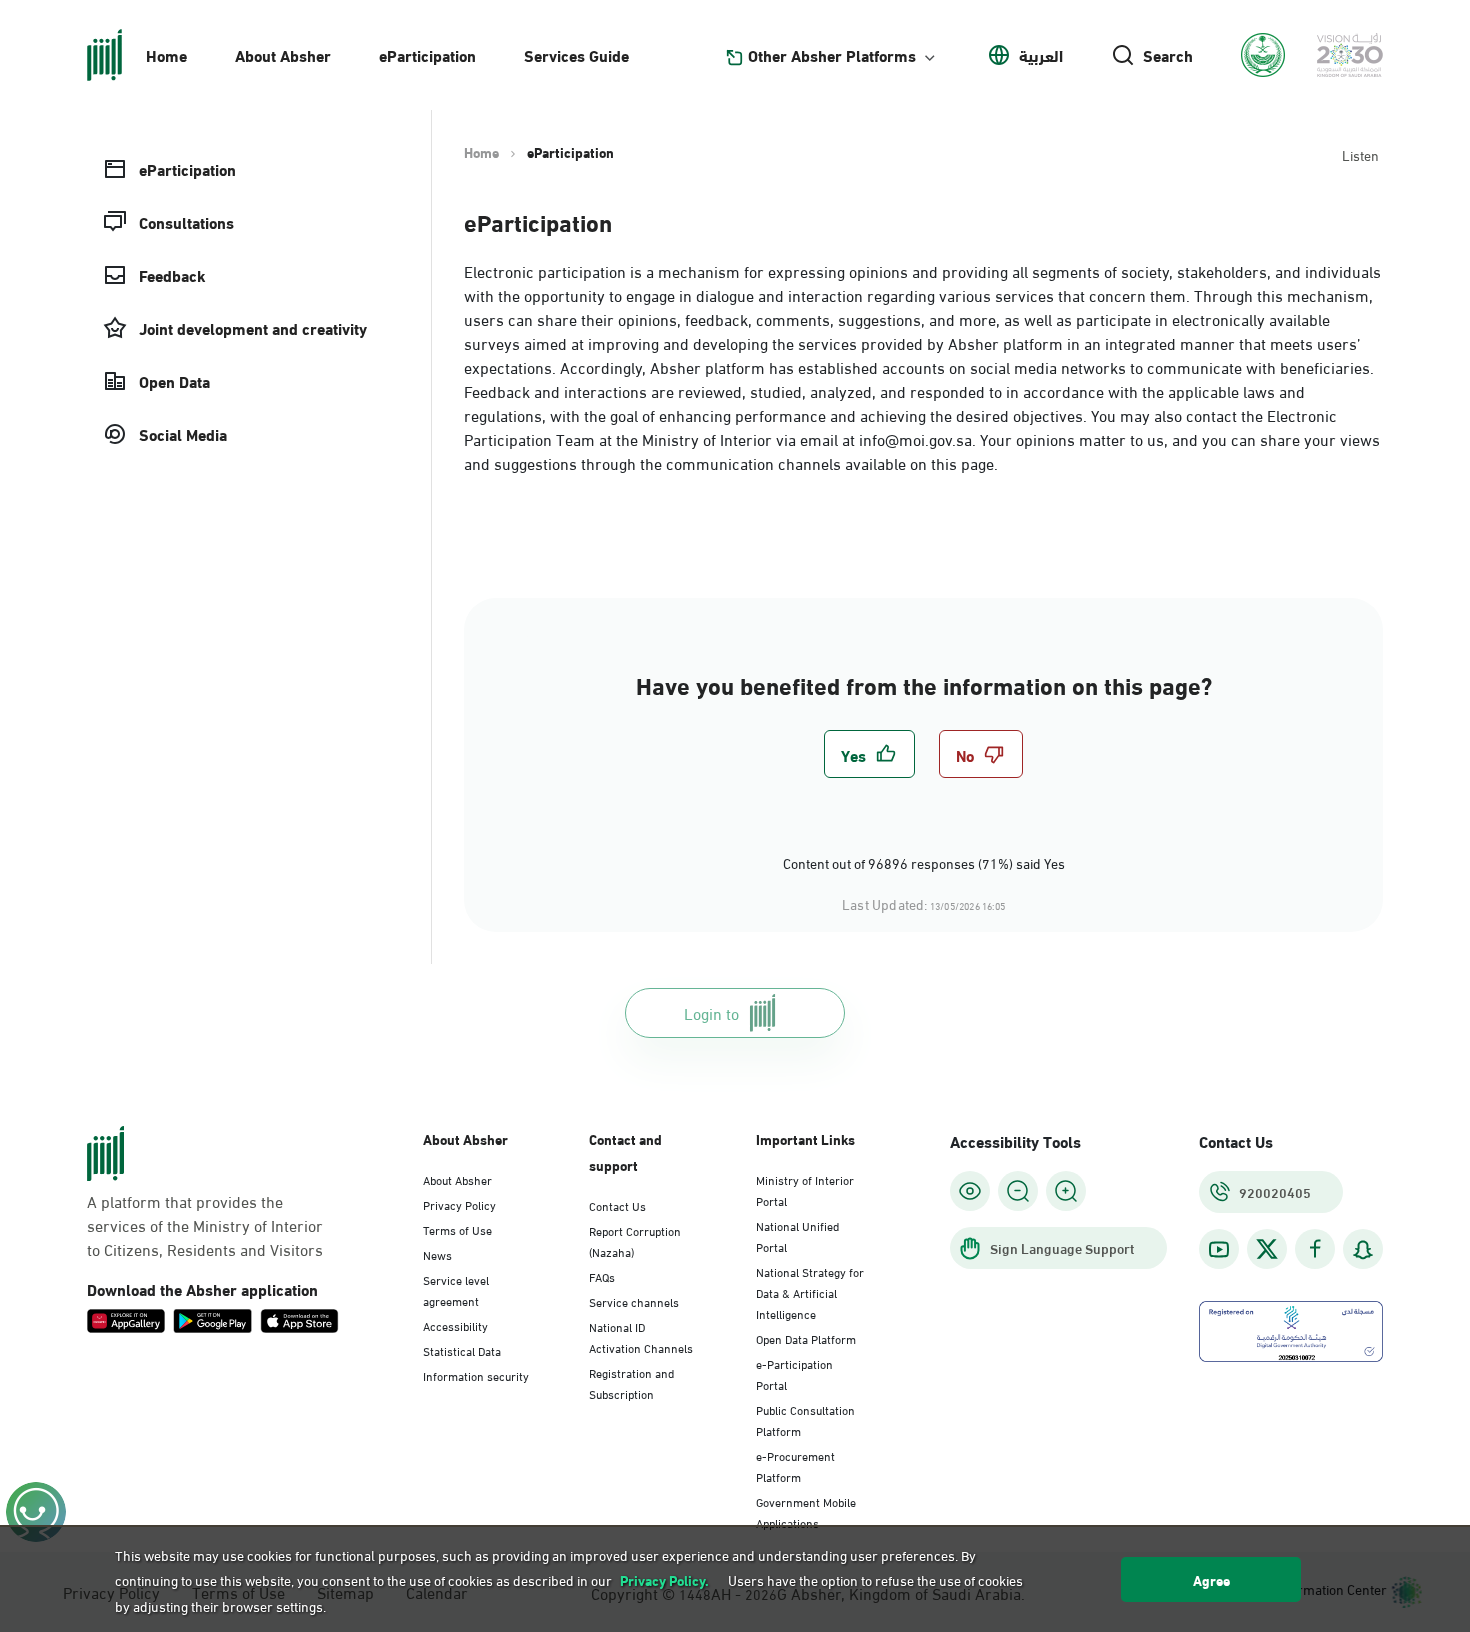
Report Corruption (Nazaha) (635, 1240)
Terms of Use (457, 1229)
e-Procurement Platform (795, 1465)
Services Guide (576, 54)
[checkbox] (869, 754)
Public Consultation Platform (805, 1419)
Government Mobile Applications (806, 1511)
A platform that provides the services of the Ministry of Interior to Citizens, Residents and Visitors (205, 1225)
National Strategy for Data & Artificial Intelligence (810, 1292)
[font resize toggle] (1018, 1191)
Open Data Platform (806, 1338)
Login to (711, 1012)
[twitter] (1267, 1249)
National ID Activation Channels (641, 1336)
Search (1168, 55)
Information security (476, 1375)
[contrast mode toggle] (970, 1191)
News (437, 1254)
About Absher (283, 54)
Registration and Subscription (631, 1382)
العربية (1041, 55)
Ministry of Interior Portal (805, 1189)
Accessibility (455, 1325)
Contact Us (617, 1205)
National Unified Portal (797, 1235)
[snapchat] (1363, 1249)
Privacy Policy (459, 1204)
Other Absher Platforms (832, 55)
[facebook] (1315, 1249)
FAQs (602, 1276)
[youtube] (1219, 1249)
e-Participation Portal (794, 1373)
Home (166, 54)
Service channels (634, 1301)
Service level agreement (456, 1289)
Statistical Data (462, 1350)
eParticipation (427, 54)
